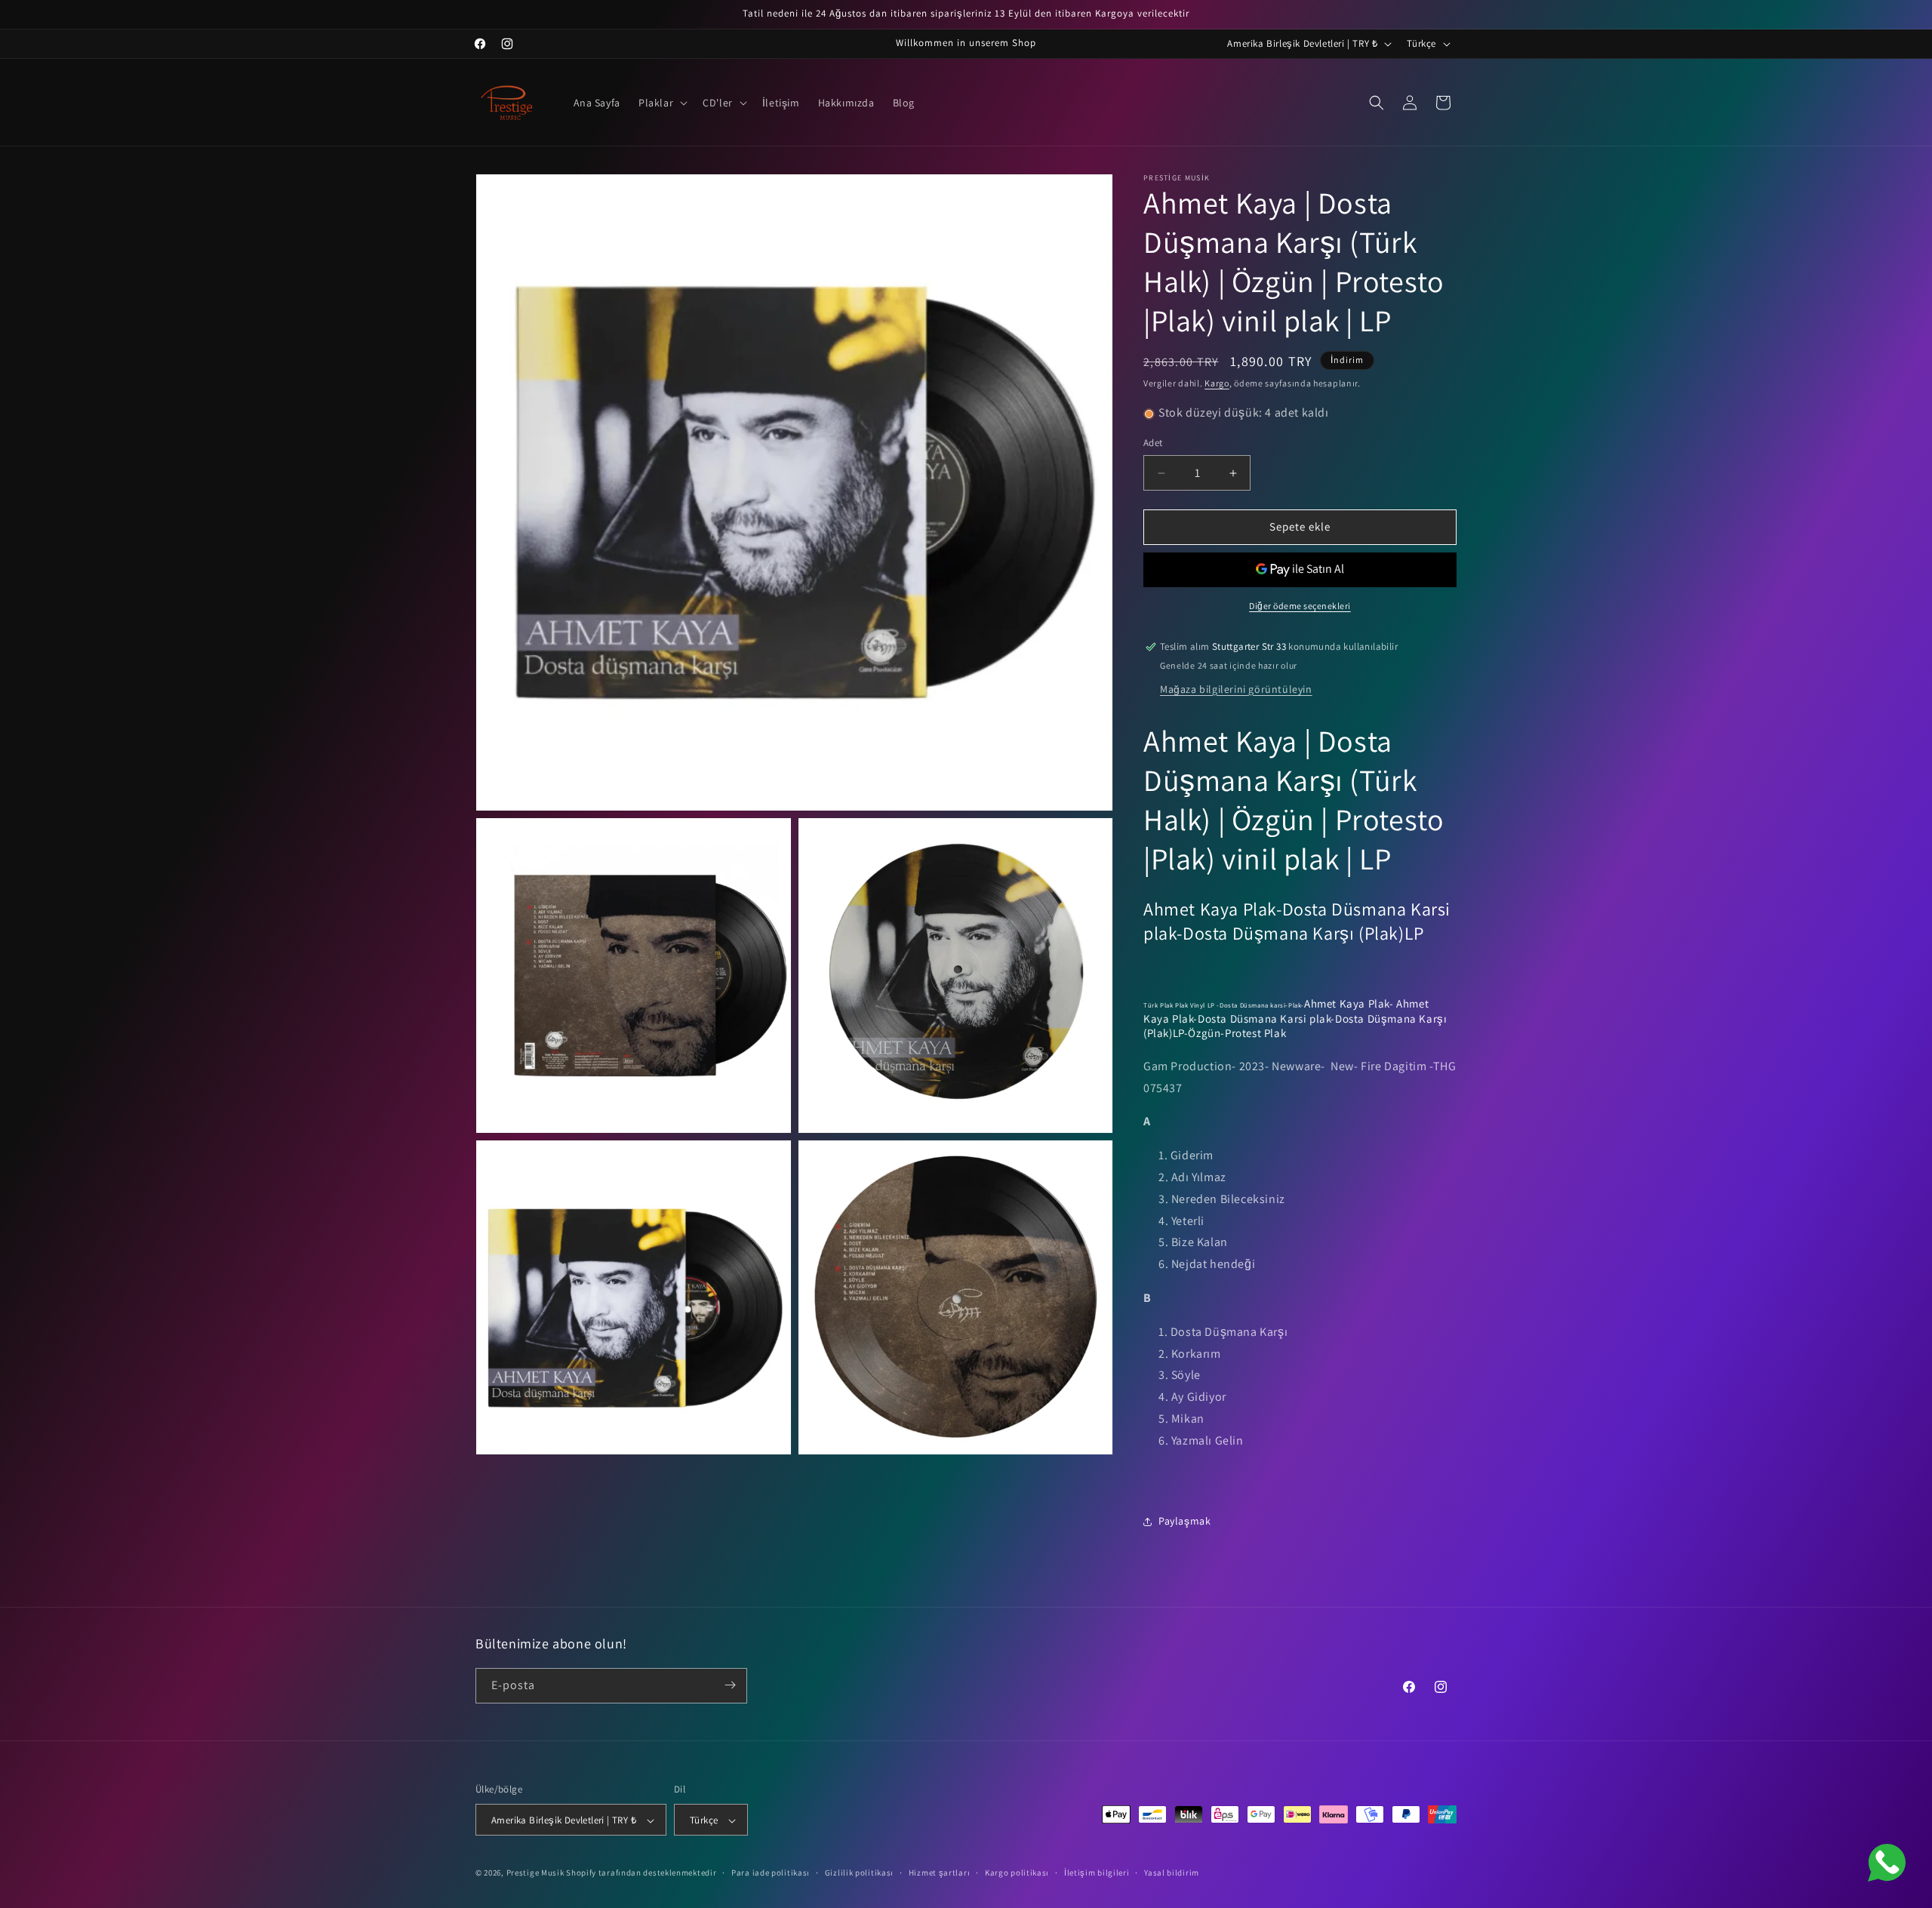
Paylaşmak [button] (1184, 1521)
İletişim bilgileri (1097, 1873)
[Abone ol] (730, 1685)
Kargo (1217, 383)
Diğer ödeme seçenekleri (1300, 606)
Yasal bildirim (1172, 1873)
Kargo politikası (1017, 1873)
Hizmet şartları (940, 1873)
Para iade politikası (771, 1873)
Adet (1153, 443)
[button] (661, 103)
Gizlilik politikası (859, 1873)
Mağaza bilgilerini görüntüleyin (1236, 689)
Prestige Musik (535, 1873)
